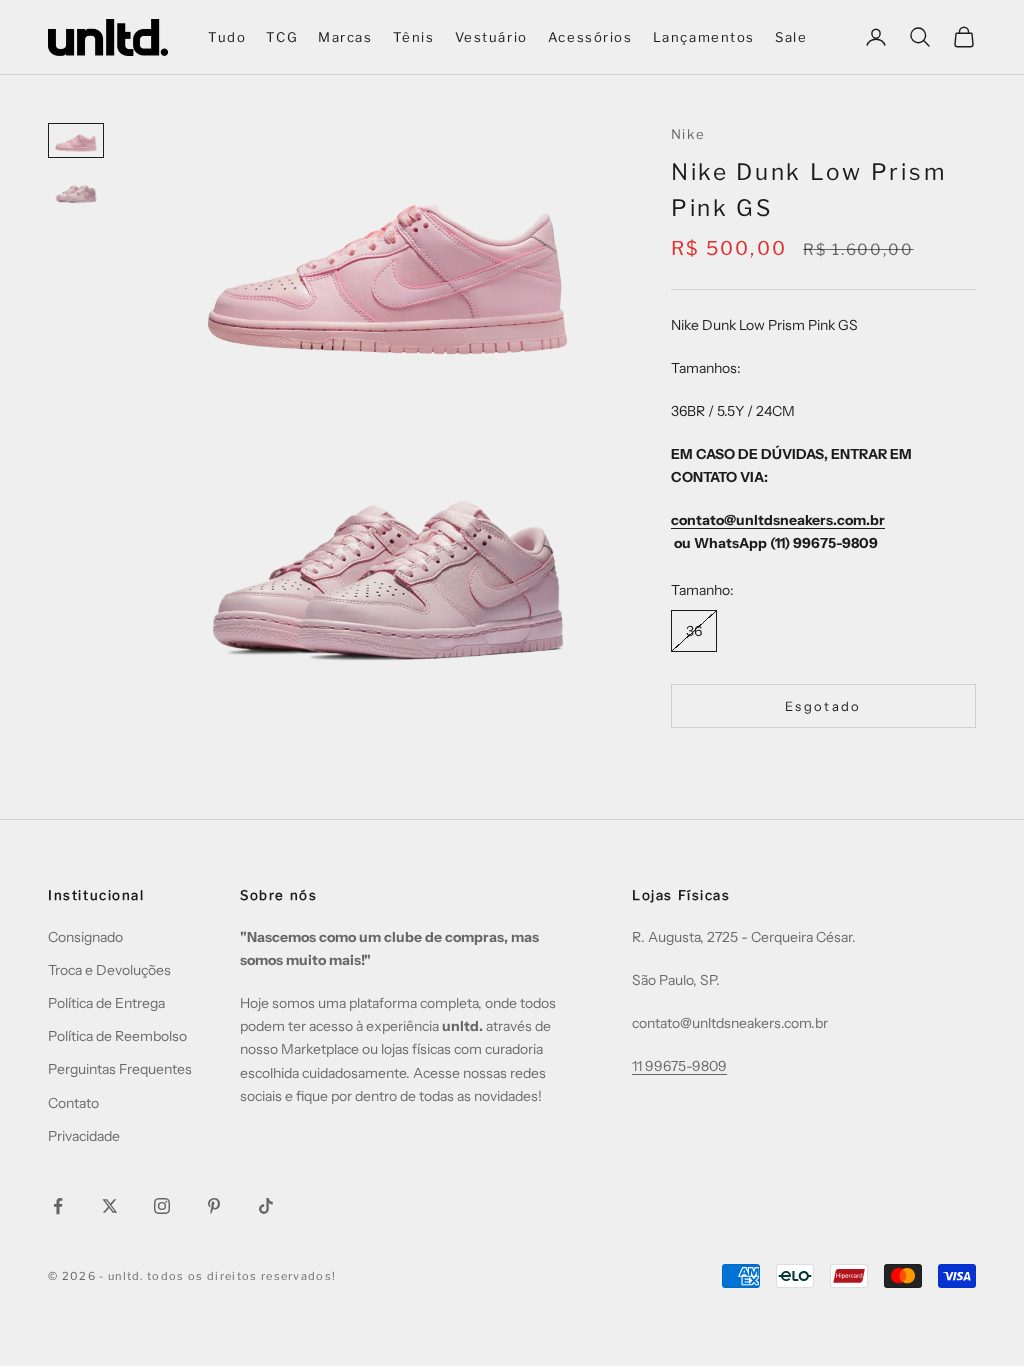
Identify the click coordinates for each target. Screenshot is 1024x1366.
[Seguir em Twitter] (110, 1206)
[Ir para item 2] (76, 191)
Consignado (85, 937)
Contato (73, 1103)
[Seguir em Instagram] (162, 1206)
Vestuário (491, 37)
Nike (688, 134)
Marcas (345, 37)
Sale (791, 37)
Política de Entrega (106, 1003)
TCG (282, 37)
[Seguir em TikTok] (266, 1206)
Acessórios (590, 37)
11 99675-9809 (679, 1066)
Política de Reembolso (117, 1036)
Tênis (414, 37)
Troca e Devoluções (109, 970)
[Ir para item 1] (76, 140)
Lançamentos (704, 37)
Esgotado (823, 706)
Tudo (227, 37)
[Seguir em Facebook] (58, 1206)
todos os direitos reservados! (241, 1276)
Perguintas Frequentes (120, 1069)
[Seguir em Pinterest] (214, 1206)
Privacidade (84, 1136)
